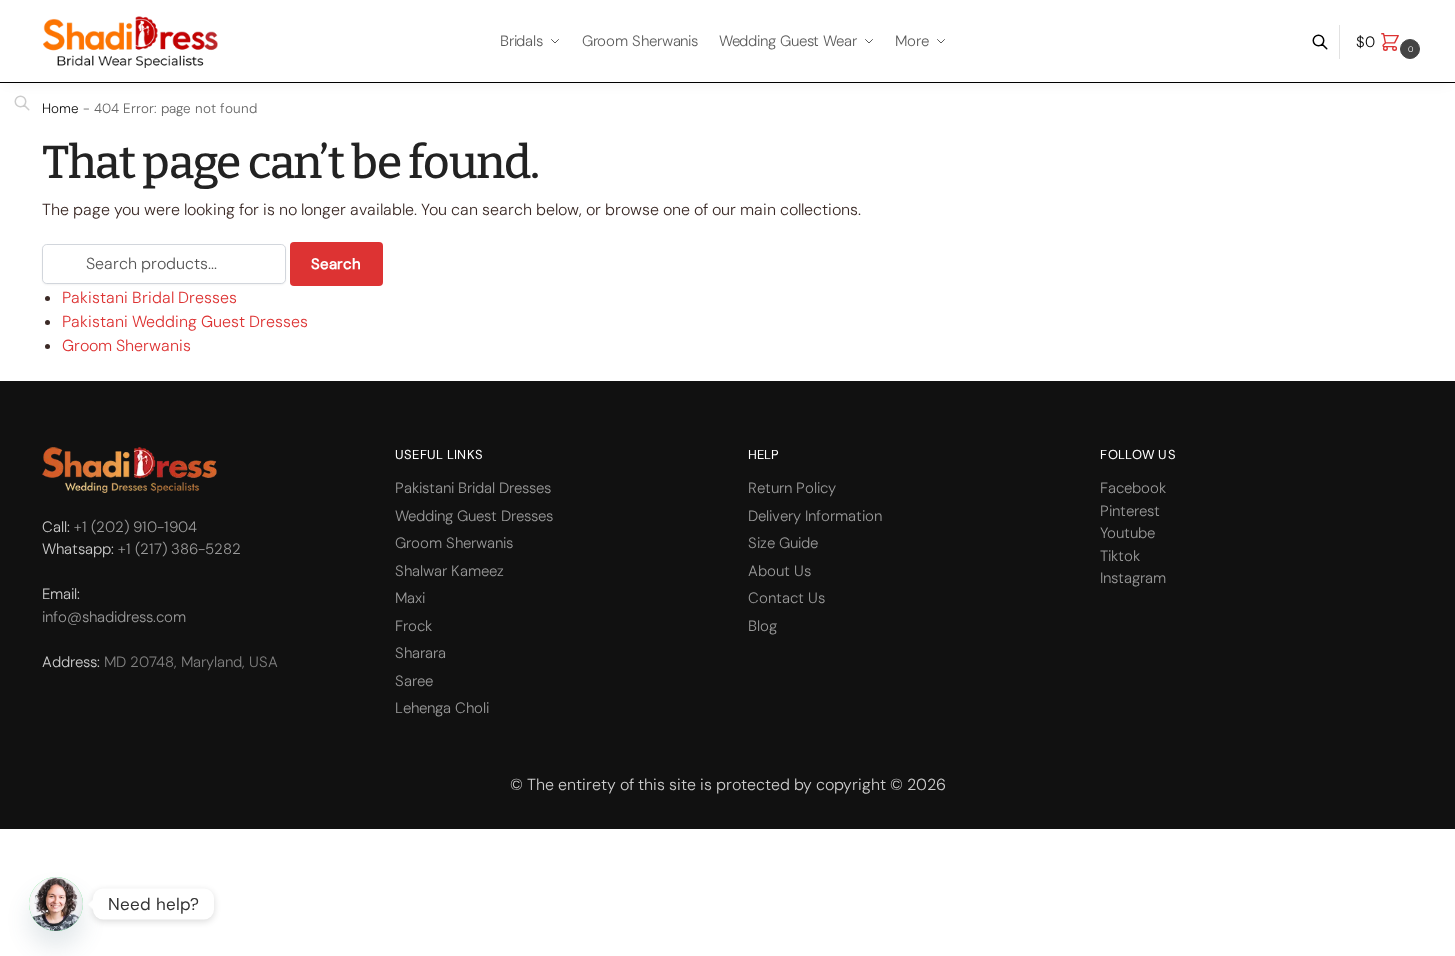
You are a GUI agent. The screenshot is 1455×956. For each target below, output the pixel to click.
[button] (1390, 42)
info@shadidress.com (114, 617)
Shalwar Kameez (449, 571)
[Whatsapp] (56, 904)
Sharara (420, 653)
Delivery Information (815, 516)
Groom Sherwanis (126, 345)
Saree (414, 681)
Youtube (1127, 533)
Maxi (410, 598)
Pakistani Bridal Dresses (149, 297)
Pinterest (1130, 511)
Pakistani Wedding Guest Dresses (185, 321)
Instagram (1133, 578)
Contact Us (786, 598)
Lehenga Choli (442, 708)
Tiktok (1120, 556)
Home (60, 108)
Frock (413, 626)
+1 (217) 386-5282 (179, 549)
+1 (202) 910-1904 (135, 527)
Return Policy (792, 488)
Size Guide (783, 543)
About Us (779, 571)
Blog (762, 626)
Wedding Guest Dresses (474, 516)
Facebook (1133, 488)
